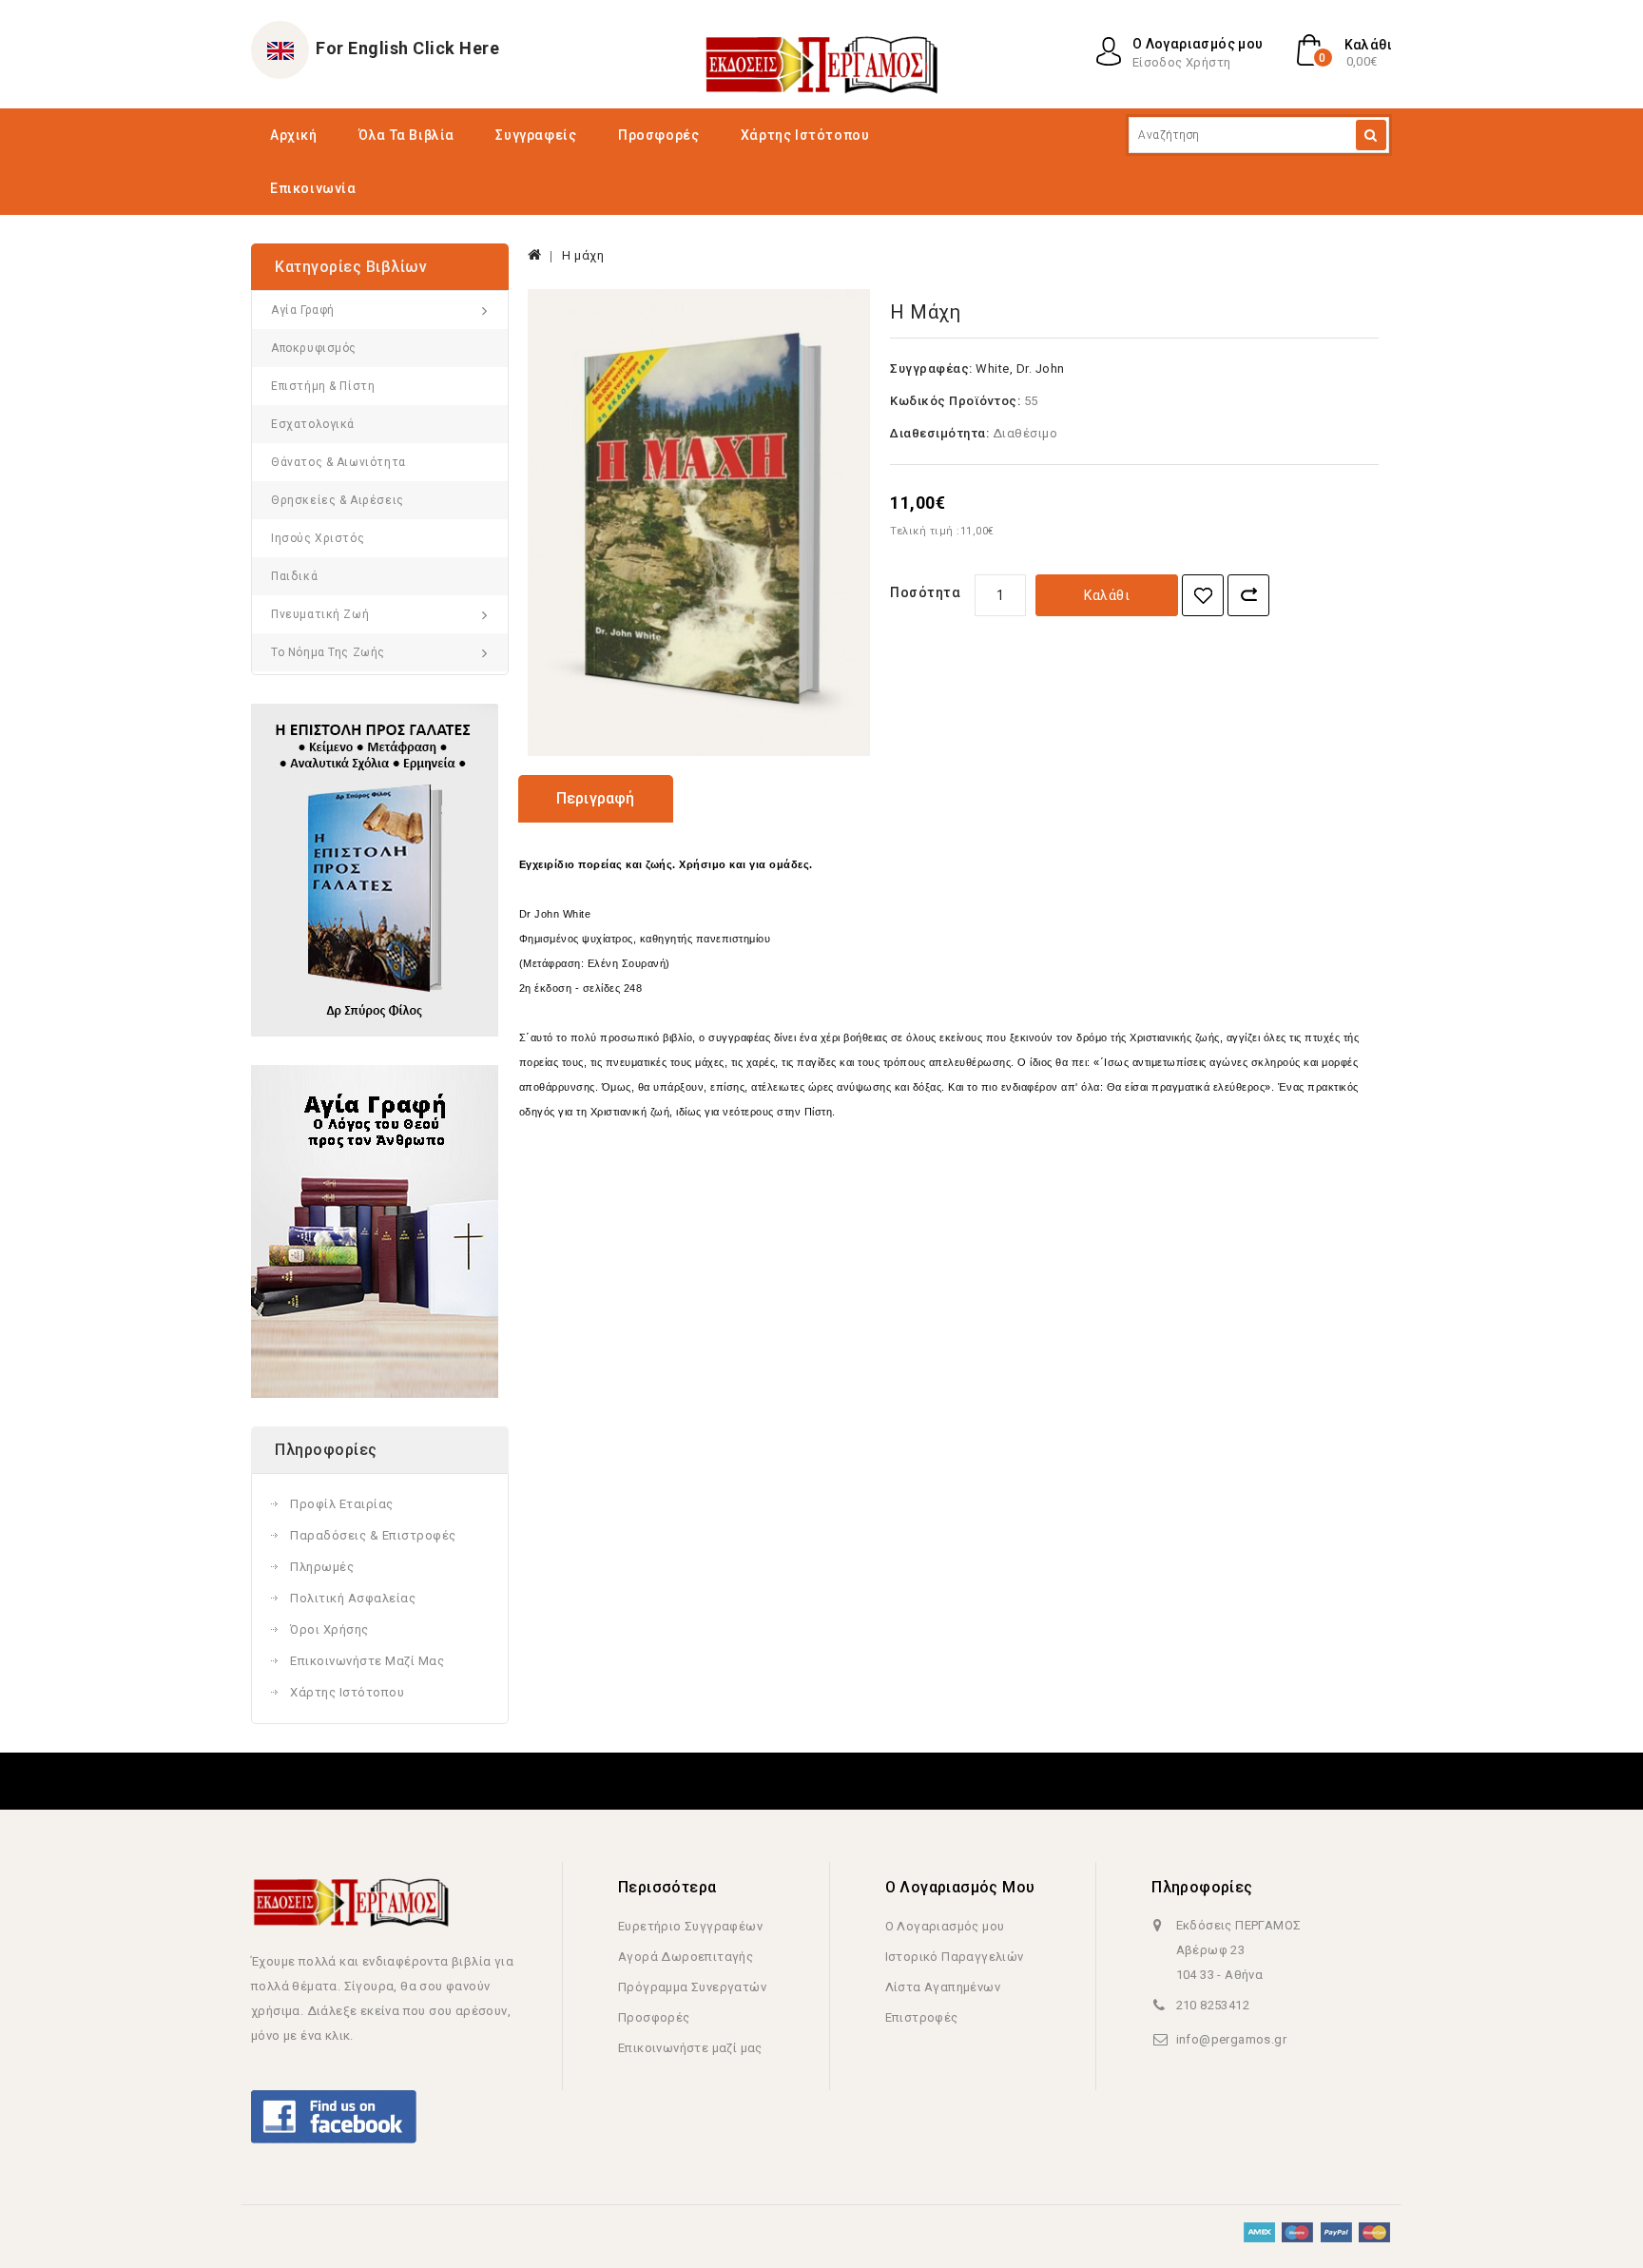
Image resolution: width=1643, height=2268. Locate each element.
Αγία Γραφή (303, 310)
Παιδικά (294, 576)
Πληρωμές (322, 1567)
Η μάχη (583, 255)
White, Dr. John (1020, 368)
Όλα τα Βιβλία (406, 135)
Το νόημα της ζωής (328, 652)
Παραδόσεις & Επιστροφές (373, 1535)
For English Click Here (407, 48)
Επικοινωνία (313, 188)
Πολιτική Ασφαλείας (353, 1598)
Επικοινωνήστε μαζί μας (367, 1661)
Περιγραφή (596, 798)
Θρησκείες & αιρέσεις (338, 500)
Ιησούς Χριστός (318, 538)
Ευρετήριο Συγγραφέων (690, 1926)
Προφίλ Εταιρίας (342, 1504)
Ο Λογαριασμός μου (945, 1926)
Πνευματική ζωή (320, 614)
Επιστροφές (922, 2017)
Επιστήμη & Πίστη (323, 386)
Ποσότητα (925, 592)
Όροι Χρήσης (329, 1629)
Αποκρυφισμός (314, 348)
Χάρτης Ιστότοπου (805, 135)
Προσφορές (658, 135)
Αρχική (294, 135)
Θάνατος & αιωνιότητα (338, 462)
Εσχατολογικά (313, 424)
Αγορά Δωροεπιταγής (686, 1957)
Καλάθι (1107, 595)
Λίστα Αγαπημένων (943, 1987)
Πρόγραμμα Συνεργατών (692, 1987)
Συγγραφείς (536, 135)
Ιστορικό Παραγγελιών (955, 1957)
